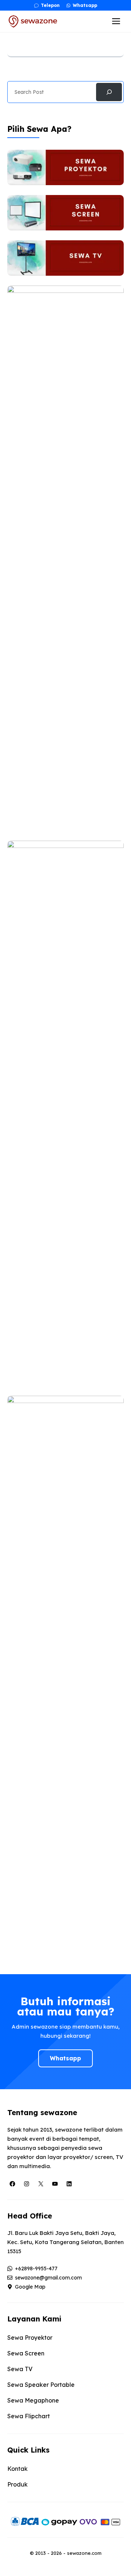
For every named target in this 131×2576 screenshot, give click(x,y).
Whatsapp (65, 2058)
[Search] (109, 92)
